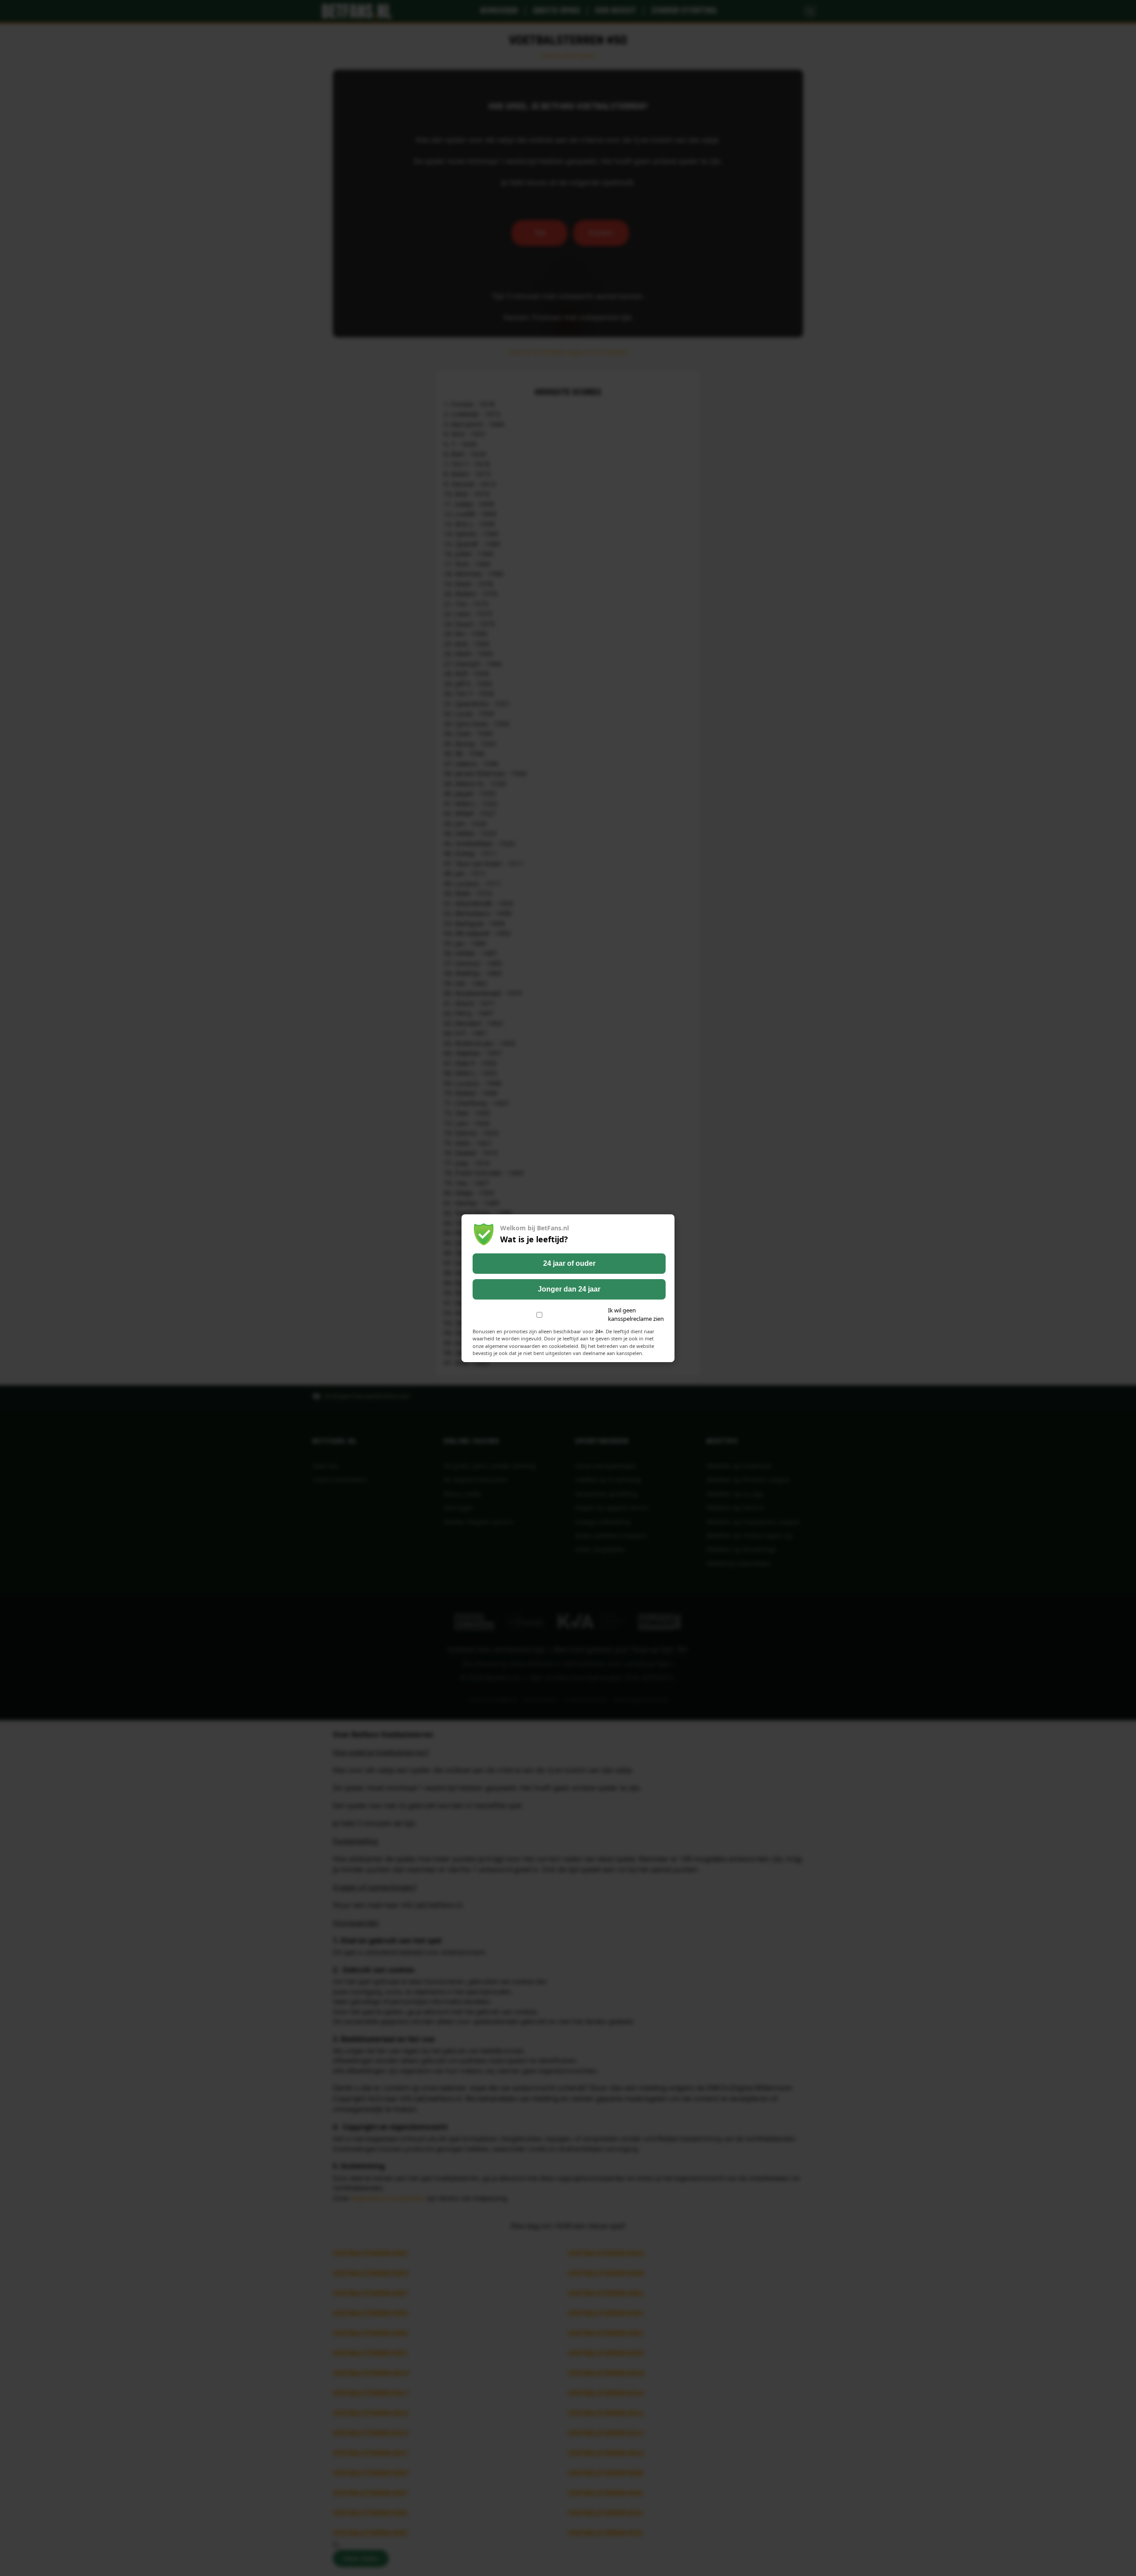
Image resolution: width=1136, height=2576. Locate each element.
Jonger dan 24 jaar (569, 1289)
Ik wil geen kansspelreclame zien (636, 1315)
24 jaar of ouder (569, 1263)
